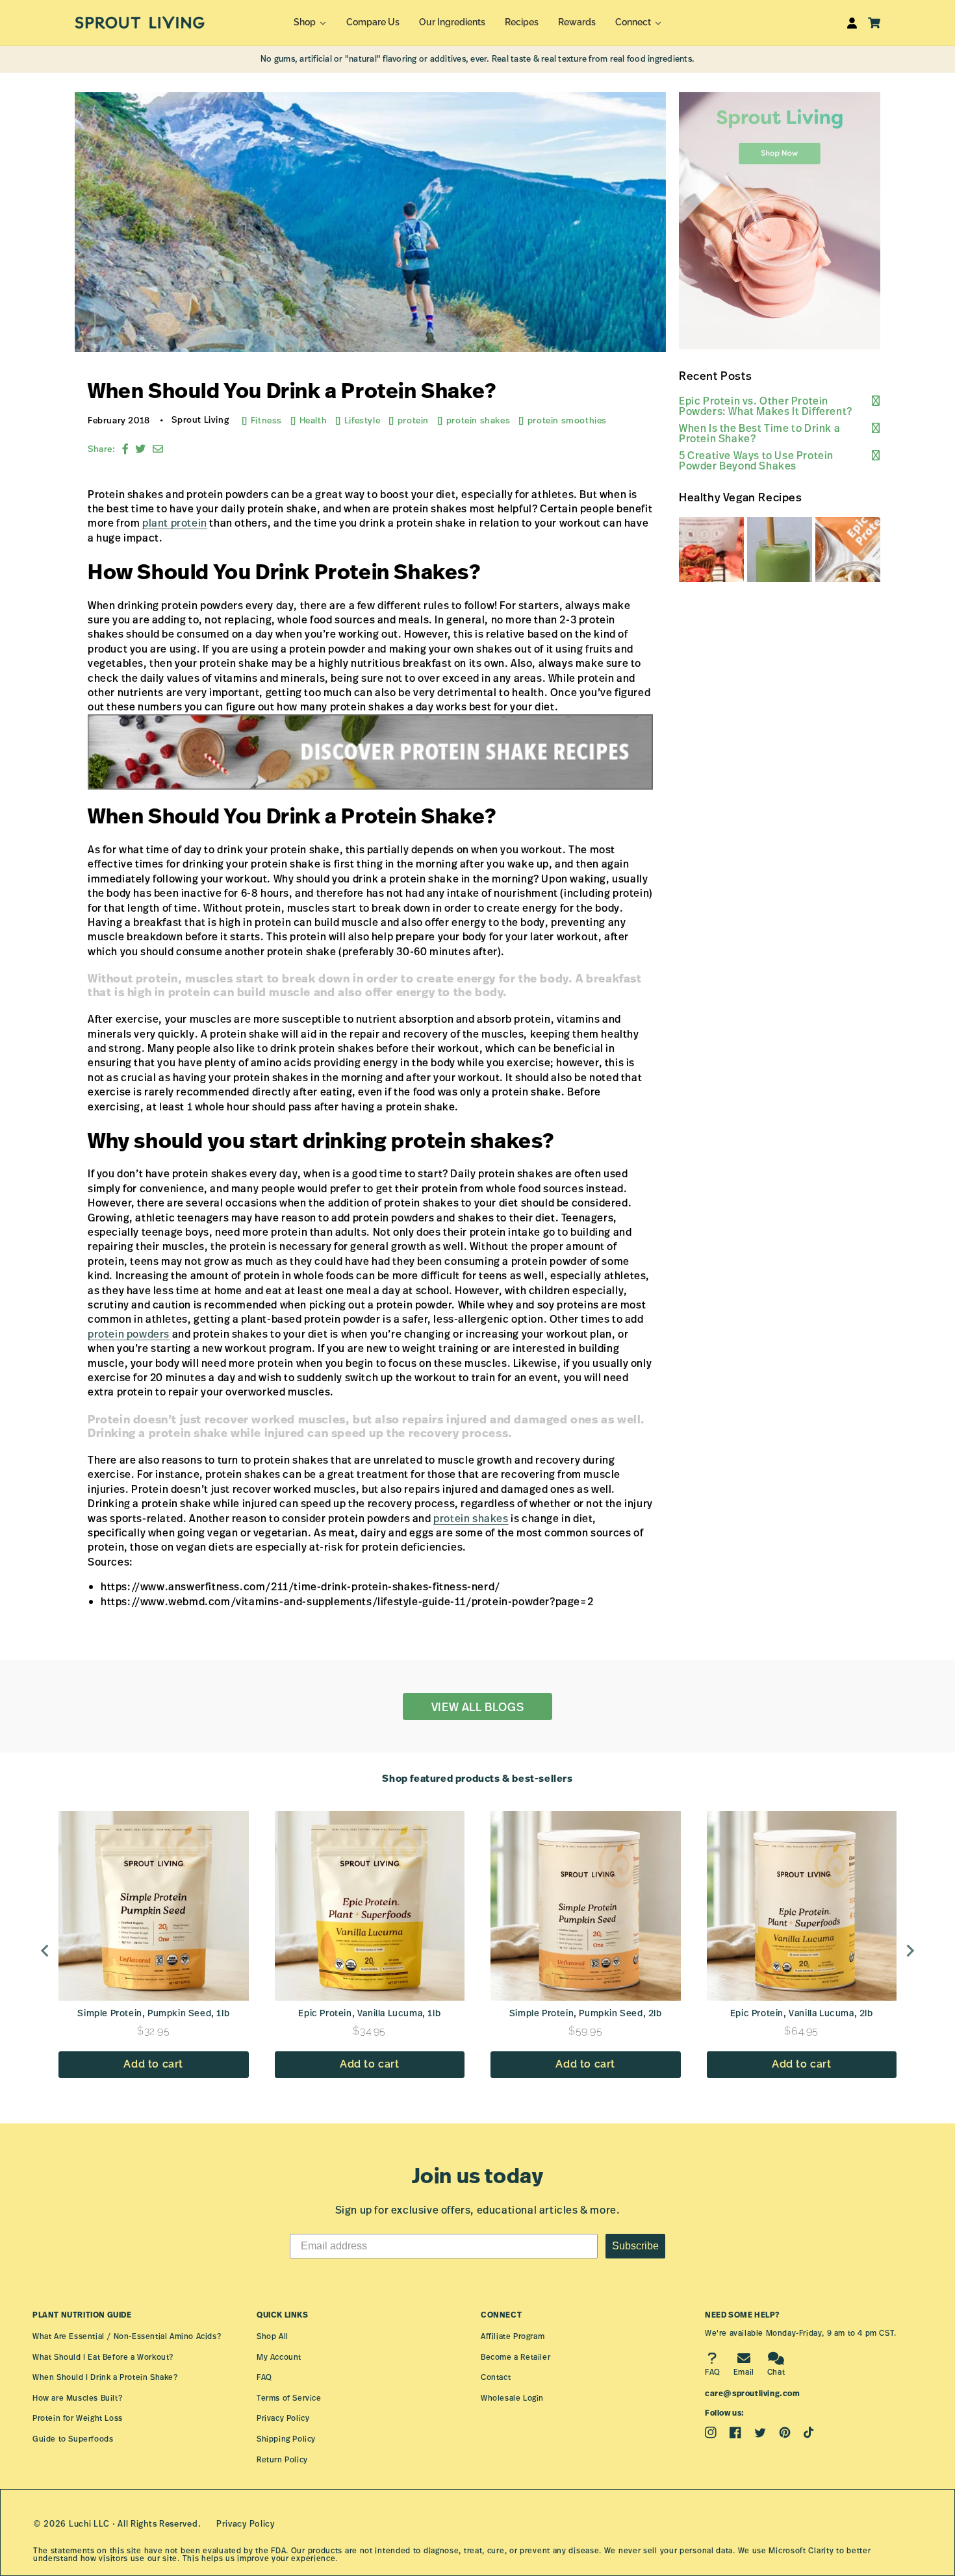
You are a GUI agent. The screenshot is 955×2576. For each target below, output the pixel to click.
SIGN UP (640, 1350)
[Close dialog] (786, 1163)
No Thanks (640, 1396)
